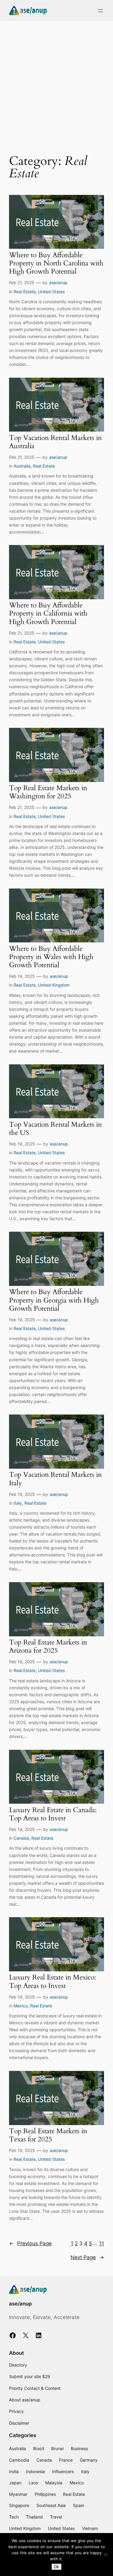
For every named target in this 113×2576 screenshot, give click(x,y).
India (14, 2471)
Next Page (87, 2257)
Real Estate (25, 292)
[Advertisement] (56, 84)
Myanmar (18, 2494)
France (66, 2460)
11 (102, 2243)
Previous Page (30, 2243)
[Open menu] (100, 11)
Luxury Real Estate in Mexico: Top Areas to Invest (53, 1982)
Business (79, 2448)
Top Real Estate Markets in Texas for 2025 (48, 2135)
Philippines (45, 2494)
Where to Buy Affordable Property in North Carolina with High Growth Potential (56, 264)
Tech (14, 2517)
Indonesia (35, 2471)
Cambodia (19, 2460)
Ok (56, 2567)
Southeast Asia (51, 2505)
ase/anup (58, 283)
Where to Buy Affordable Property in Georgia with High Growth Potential (54, 1300)
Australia (22, 466)
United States (51, 292)
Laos (33, 2483)
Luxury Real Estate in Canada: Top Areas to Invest (53, 1814)
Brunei (57, 2448)
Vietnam (90, 2528)
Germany (89, 2460)
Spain (78, 2505)
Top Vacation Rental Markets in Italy (55, 1479)
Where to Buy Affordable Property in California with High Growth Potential (48, 614)
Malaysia (54, 2483)
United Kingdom (54, 985)
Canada (21, 1838)
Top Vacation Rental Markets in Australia (55, 442)
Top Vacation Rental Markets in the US (55, 1129)
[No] (105, 2555)
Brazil (39, 2448)
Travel (56, 2517)
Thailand (34, 2517)
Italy (18, 1503)
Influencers (63, 2471)
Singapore (19, 2505)
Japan (15, 2483)
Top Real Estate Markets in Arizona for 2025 (48, 1647)
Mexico (21, 2006)
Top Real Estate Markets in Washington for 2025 (48, 792)
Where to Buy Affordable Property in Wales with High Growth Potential (51, 957)
